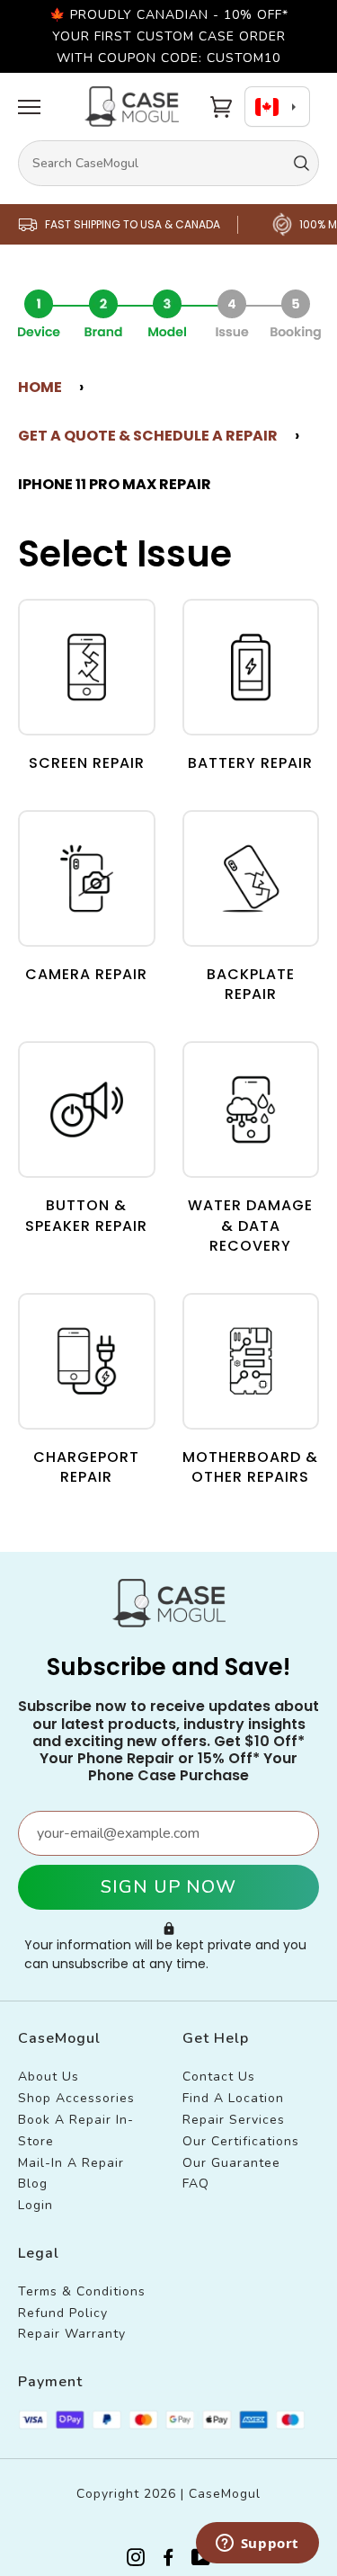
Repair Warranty (72, 2334)
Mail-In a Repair (71, 2163)
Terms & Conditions (82, 2291)
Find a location (233, 2098)
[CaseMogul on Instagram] (136, 2560)
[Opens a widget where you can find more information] (257, 2545)
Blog (33, 2184)
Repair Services (234, 2120)
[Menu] (29, 107)
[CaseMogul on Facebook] (168, 2560)
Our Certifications (241, 2141)
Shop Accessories (76, 2098)
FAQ (196, 2184)
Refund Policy (63, 2313)
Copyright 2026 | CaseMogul (168, 2494)
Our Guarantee (231, 2163)
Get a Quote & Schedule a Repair (148, 436)
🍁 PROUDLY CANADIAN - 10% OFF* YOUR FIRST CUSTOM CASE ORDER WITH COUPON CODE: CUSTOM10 (169, 36)
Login (35, 2205)
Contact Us (219, 2077)
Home (40, 387)
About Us (49, 2077)
